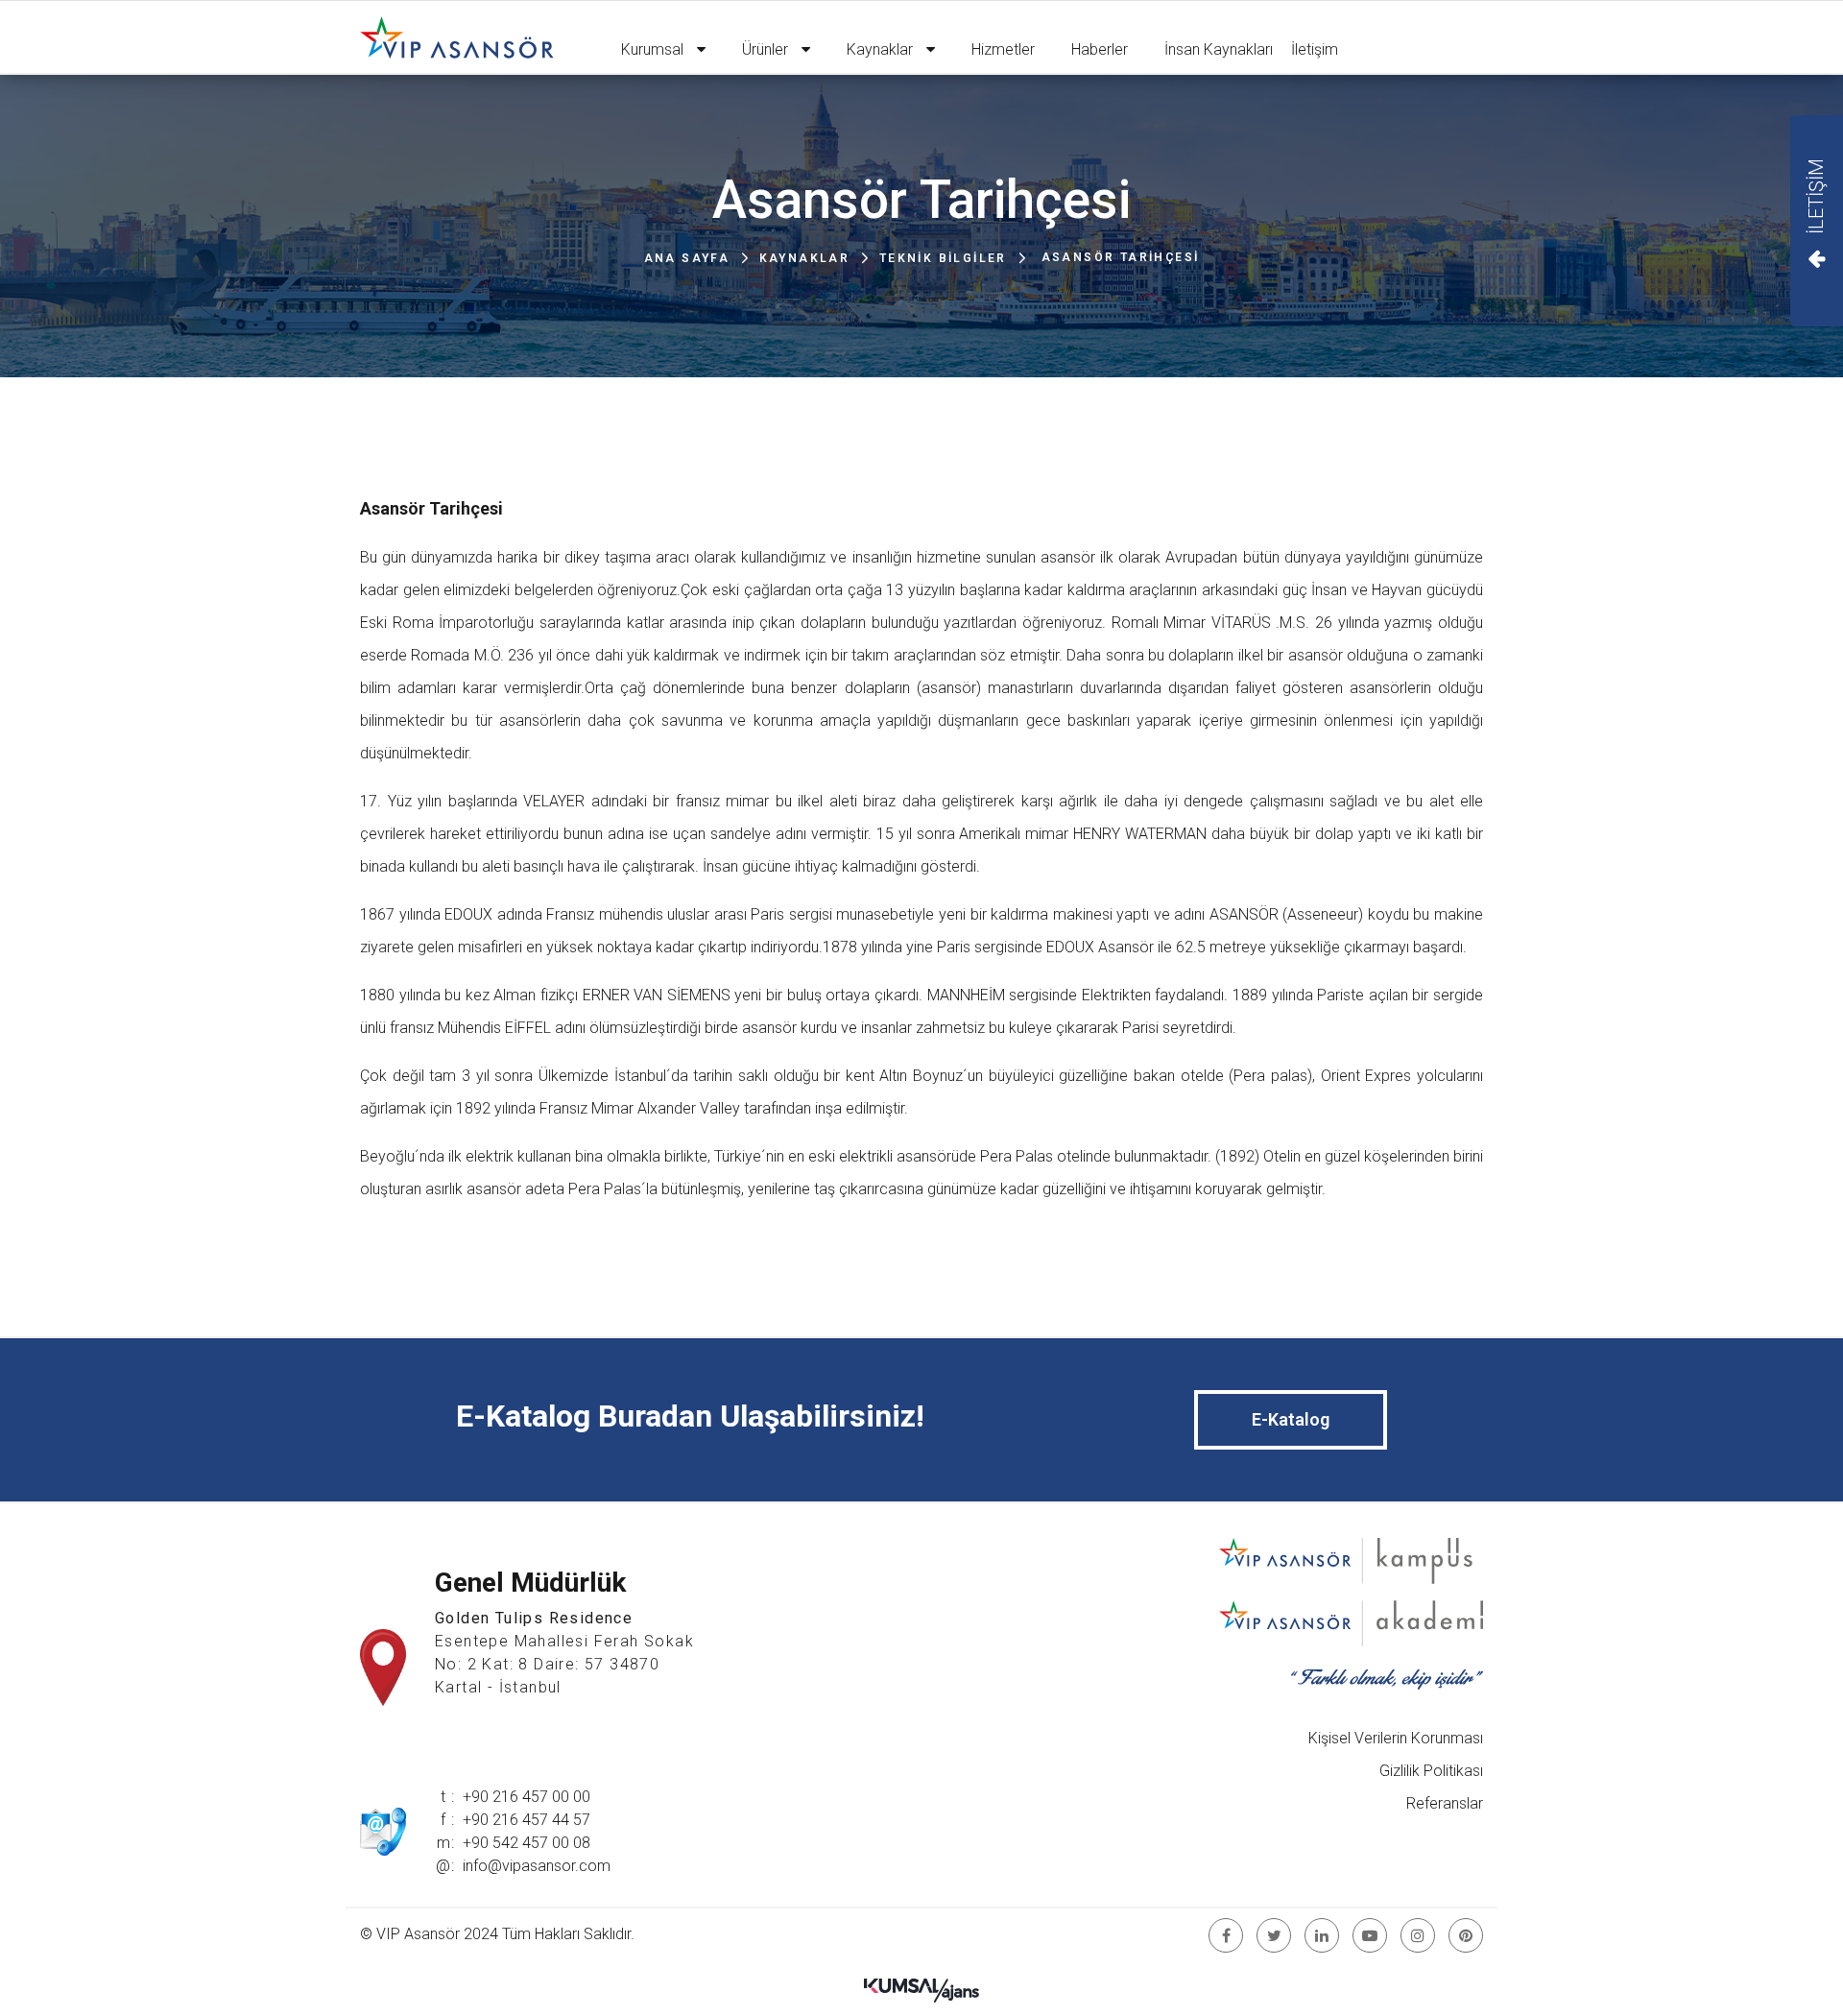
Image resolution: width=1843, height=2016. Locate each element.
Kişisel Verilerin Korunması (1396, 1738)
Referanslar (1445, 1803)
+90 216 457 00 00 (527, 1797)
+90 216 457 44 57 (527, 1820)
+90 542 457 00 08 (527, 1843)
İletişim (1315, 49)
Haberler (1100, 49)
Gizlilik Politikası (1431, 1771)
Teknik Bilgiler (943, 258)
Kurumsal (654, 49)
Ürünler (767, 49)
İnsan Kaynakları (1219, 49)
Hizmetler (1003, 49)
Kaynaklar (882, 49)
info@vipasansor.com (537, 1866)
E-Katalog (1291, 1419)
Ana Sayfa (687, 258)
